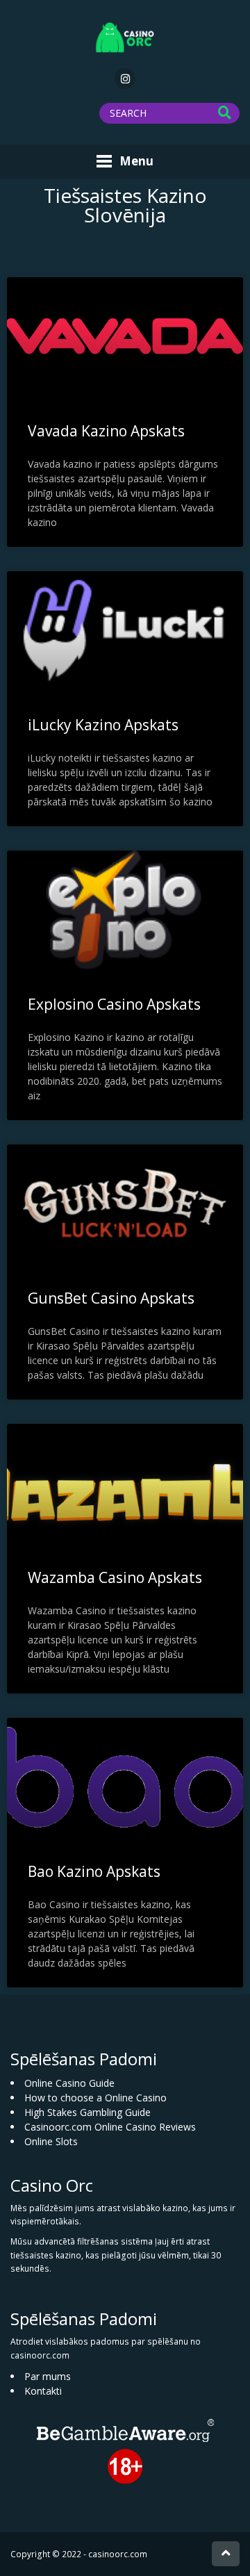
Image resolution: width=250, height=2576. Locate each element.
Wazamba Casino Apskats (115, 1577)
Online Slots (51, 2141)
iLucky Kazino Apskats (103, 725)
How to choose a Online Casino (95, 2098)
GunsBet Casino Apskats (111, 1298)
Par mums (48, 2376)
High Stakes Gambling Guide (87, 2112)
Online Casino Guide (69, 2083)
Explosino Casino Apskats (114, 1004)
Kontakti (43, 2391)
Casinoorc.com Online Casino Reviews (110, 2127)
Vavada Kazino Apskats (106, 431)
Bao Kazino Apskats (94, 1871)
